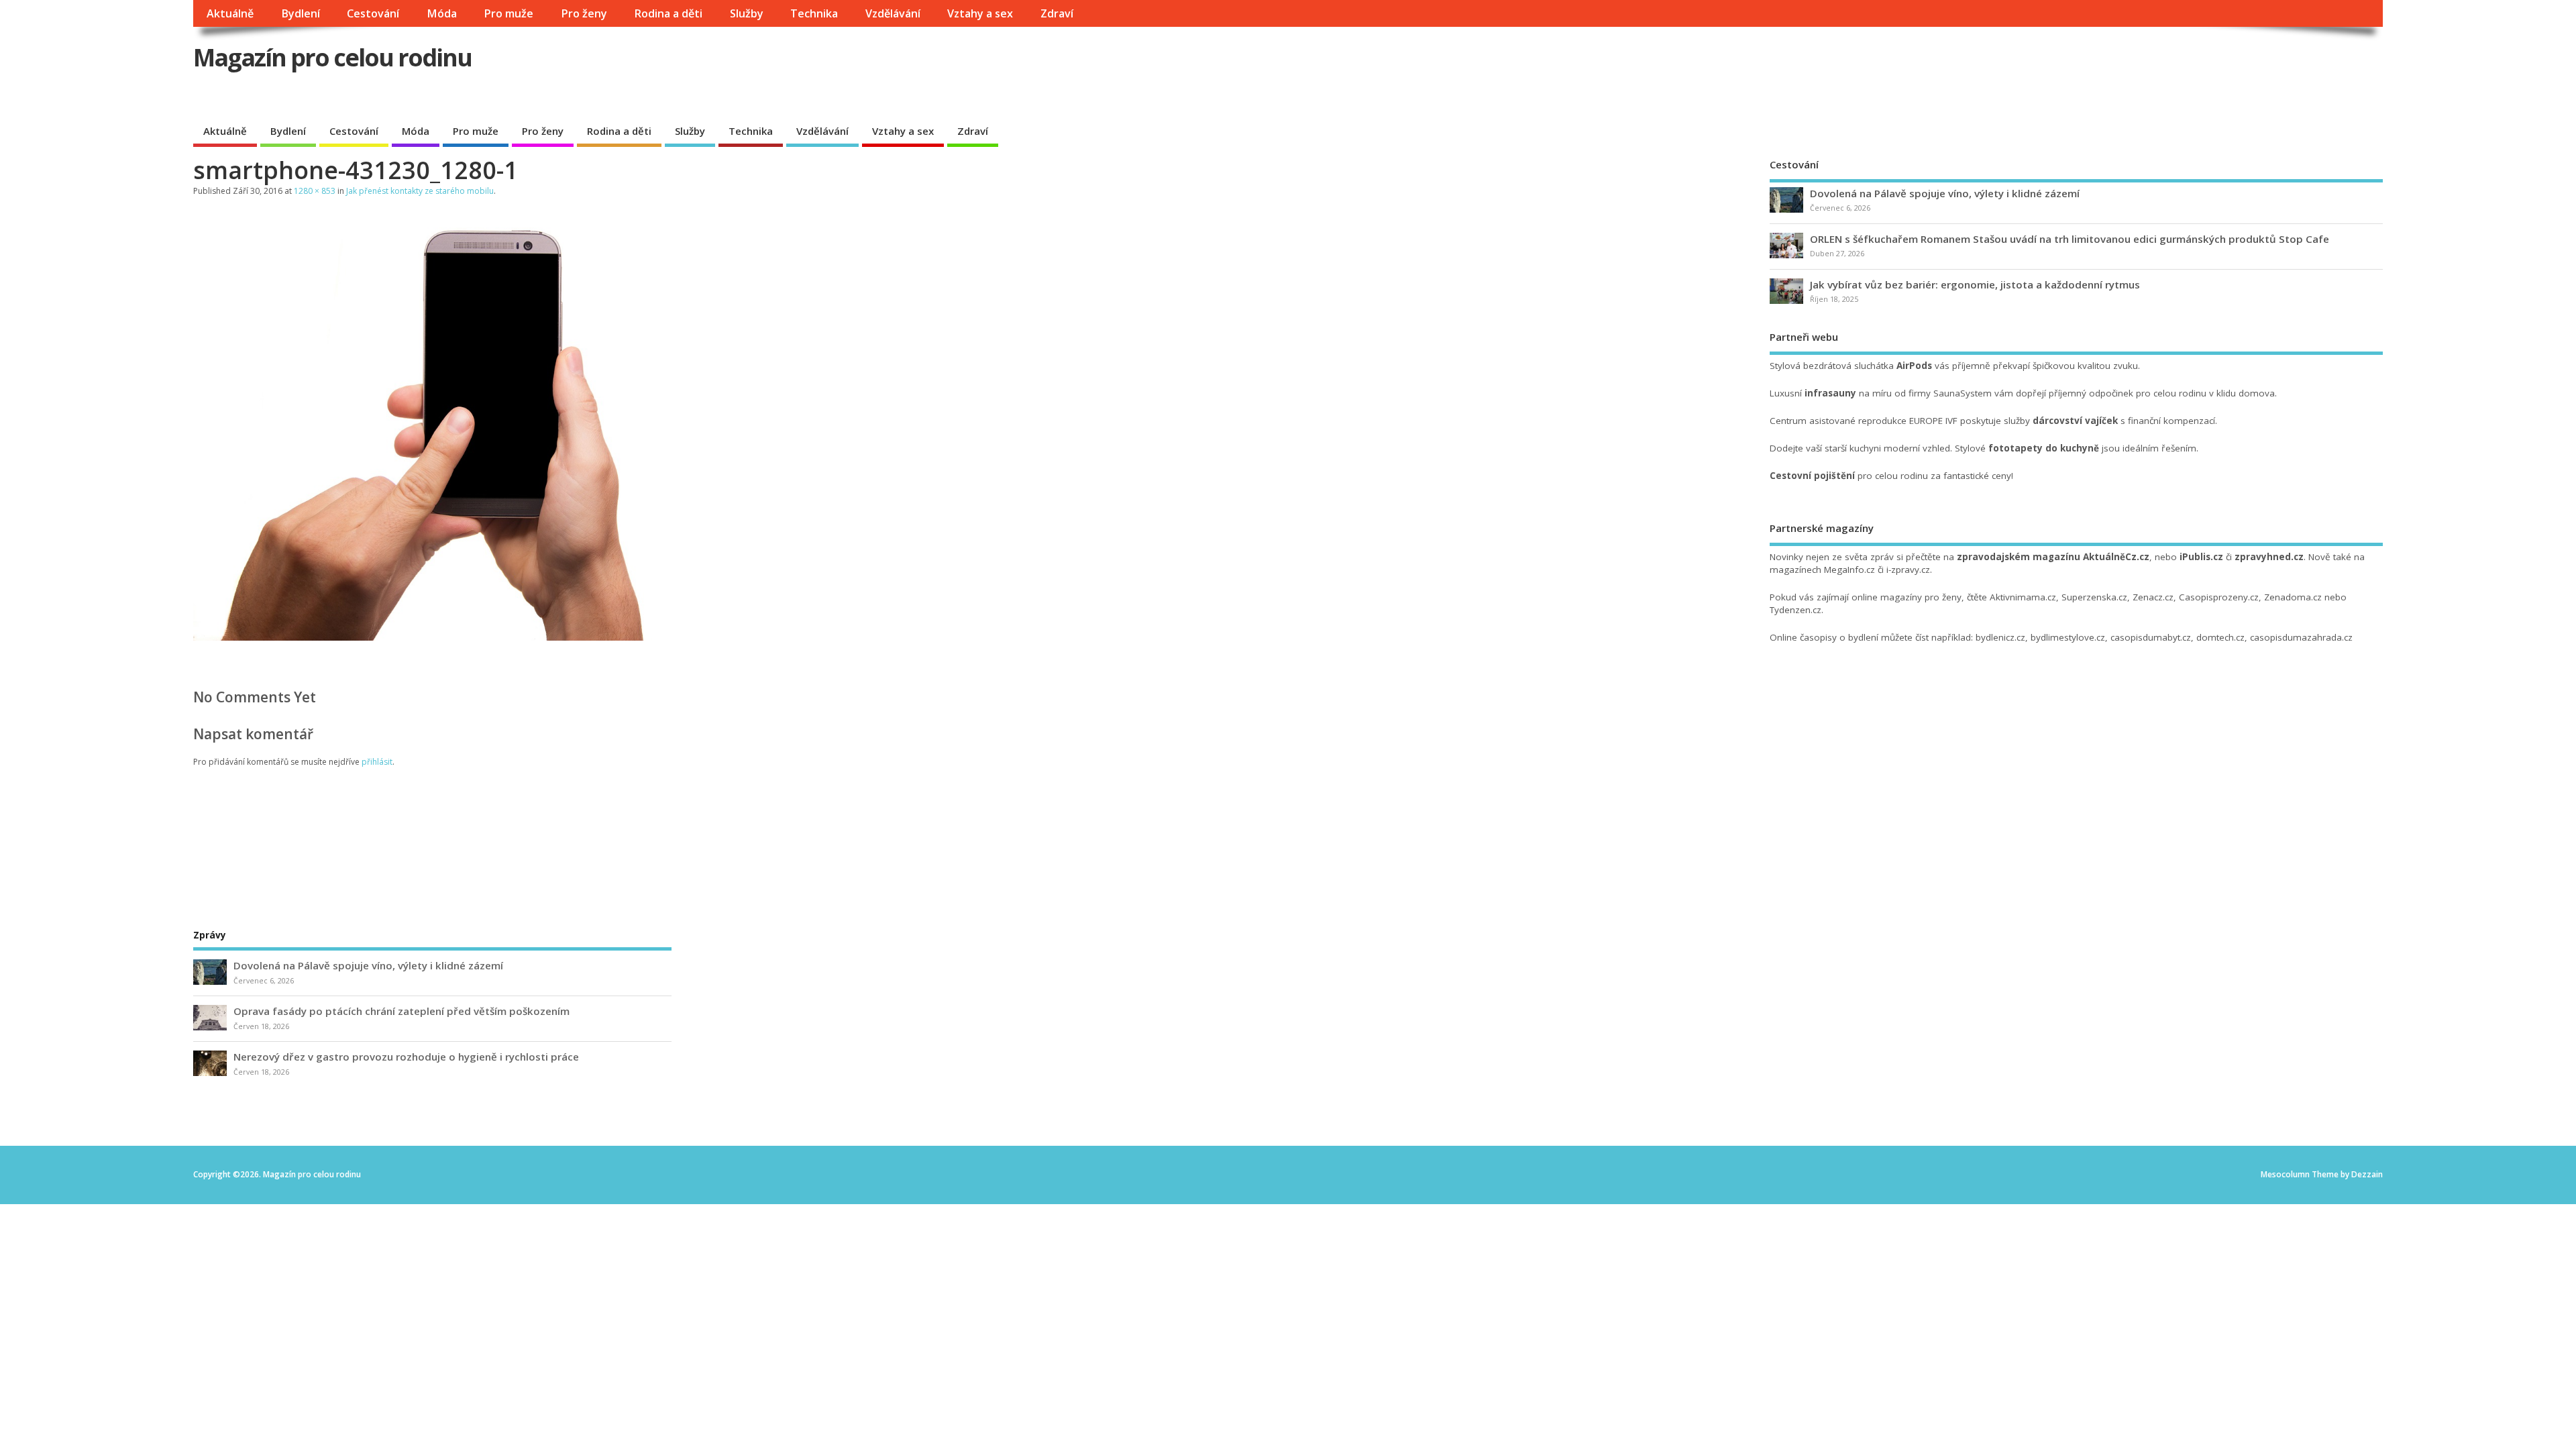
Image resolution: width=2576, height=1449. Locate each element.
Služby (747, 13)
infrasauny (1830, 393)
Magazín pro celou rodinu (332, 57)
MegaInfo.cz (1849, 570)
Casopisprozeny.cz (2219, 597)
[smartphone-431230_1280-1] (515, 637)
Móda (442, 13)
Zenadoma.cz (2293, 597)
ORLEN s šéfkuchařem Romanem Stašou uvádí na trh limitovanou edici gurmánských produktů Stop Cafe (2070, 239)
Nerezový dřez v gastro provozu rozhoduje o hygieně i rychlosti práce (406, 1057)
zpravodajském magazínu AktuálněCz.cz (2053, 557)
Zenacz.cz (2153, 597)
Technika (814, 13)
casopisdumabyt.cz (2151, 637)
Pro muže (508, 13)
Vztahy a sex (980, 13)
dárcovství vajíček (2075, 421)
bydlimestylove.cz (2068, 637)
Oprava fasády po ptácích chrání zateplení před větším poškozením (401, 1011)
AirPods (1914, 366)
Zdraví (1057, 13)
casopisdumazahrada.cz (2301, 637)
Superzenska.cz (2094, 597)
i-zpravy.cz (1908, 570)
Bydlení (301, 13)
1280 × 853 (315, 191)
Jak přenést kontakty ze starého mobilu (420, 191)
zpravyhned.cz (2269, 557)
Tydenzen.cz (1795, 610)
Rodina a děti (668, 13)
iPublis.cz (2201, 557)
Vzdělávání (893, 13)
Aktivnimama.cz (2023, 597)
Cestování (373, 13)
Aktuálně (230, 13)
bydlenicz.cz (2000, 637)
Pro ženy (584, 13)
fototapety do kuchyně (2044, 448)
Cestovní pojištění (1812, 476)
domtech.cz (2220, 637)
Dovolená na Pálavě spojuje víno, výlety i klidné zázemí (1945, 193)
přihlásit (377, 762)
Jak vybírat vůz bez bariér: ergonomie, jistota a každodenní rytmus (1975, 284)
